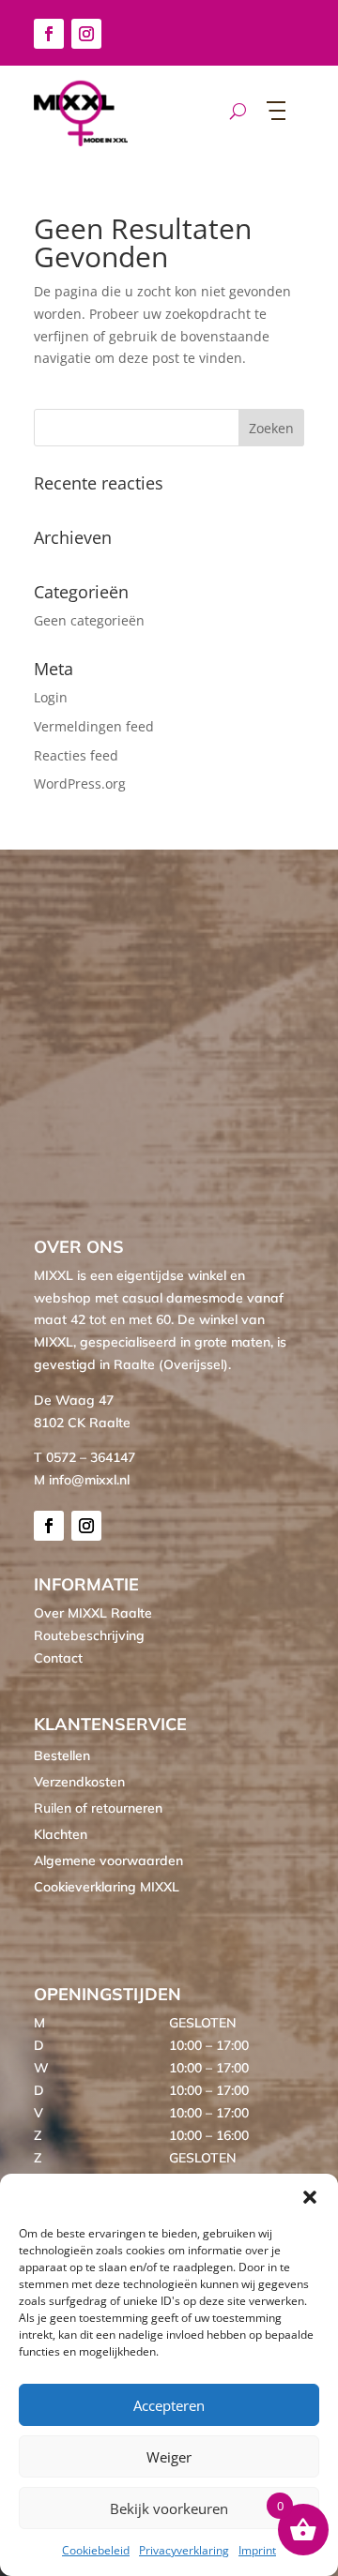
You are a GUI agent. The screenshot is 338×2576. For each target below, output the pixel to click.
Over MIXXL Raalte (93, 1613)
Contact (58, 1658)
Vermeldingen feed (94, 726)
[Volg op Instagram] (86, 34)
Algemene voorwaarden (108, 1860)
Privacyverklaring (184, 2550)
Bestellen (62, 1755)
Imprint (257, 2550)
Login (51, 697)
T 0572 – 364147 (84, 1457)
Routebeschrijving (89, 1635)
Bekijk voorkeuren (169, 2508)
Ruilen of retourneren (98, 1808)
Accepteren (169, 2405)
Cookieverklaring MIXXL (107, 1887)
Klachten (61, 1834)
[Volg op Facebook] (49, 34)
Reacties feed (76, 755)
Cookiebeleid (96, 2550)
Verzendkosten (79, 1782)
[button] (310, 2197)
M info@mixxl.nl (82, 1480)
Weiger (169, 2457)
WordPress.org (80, 783)
